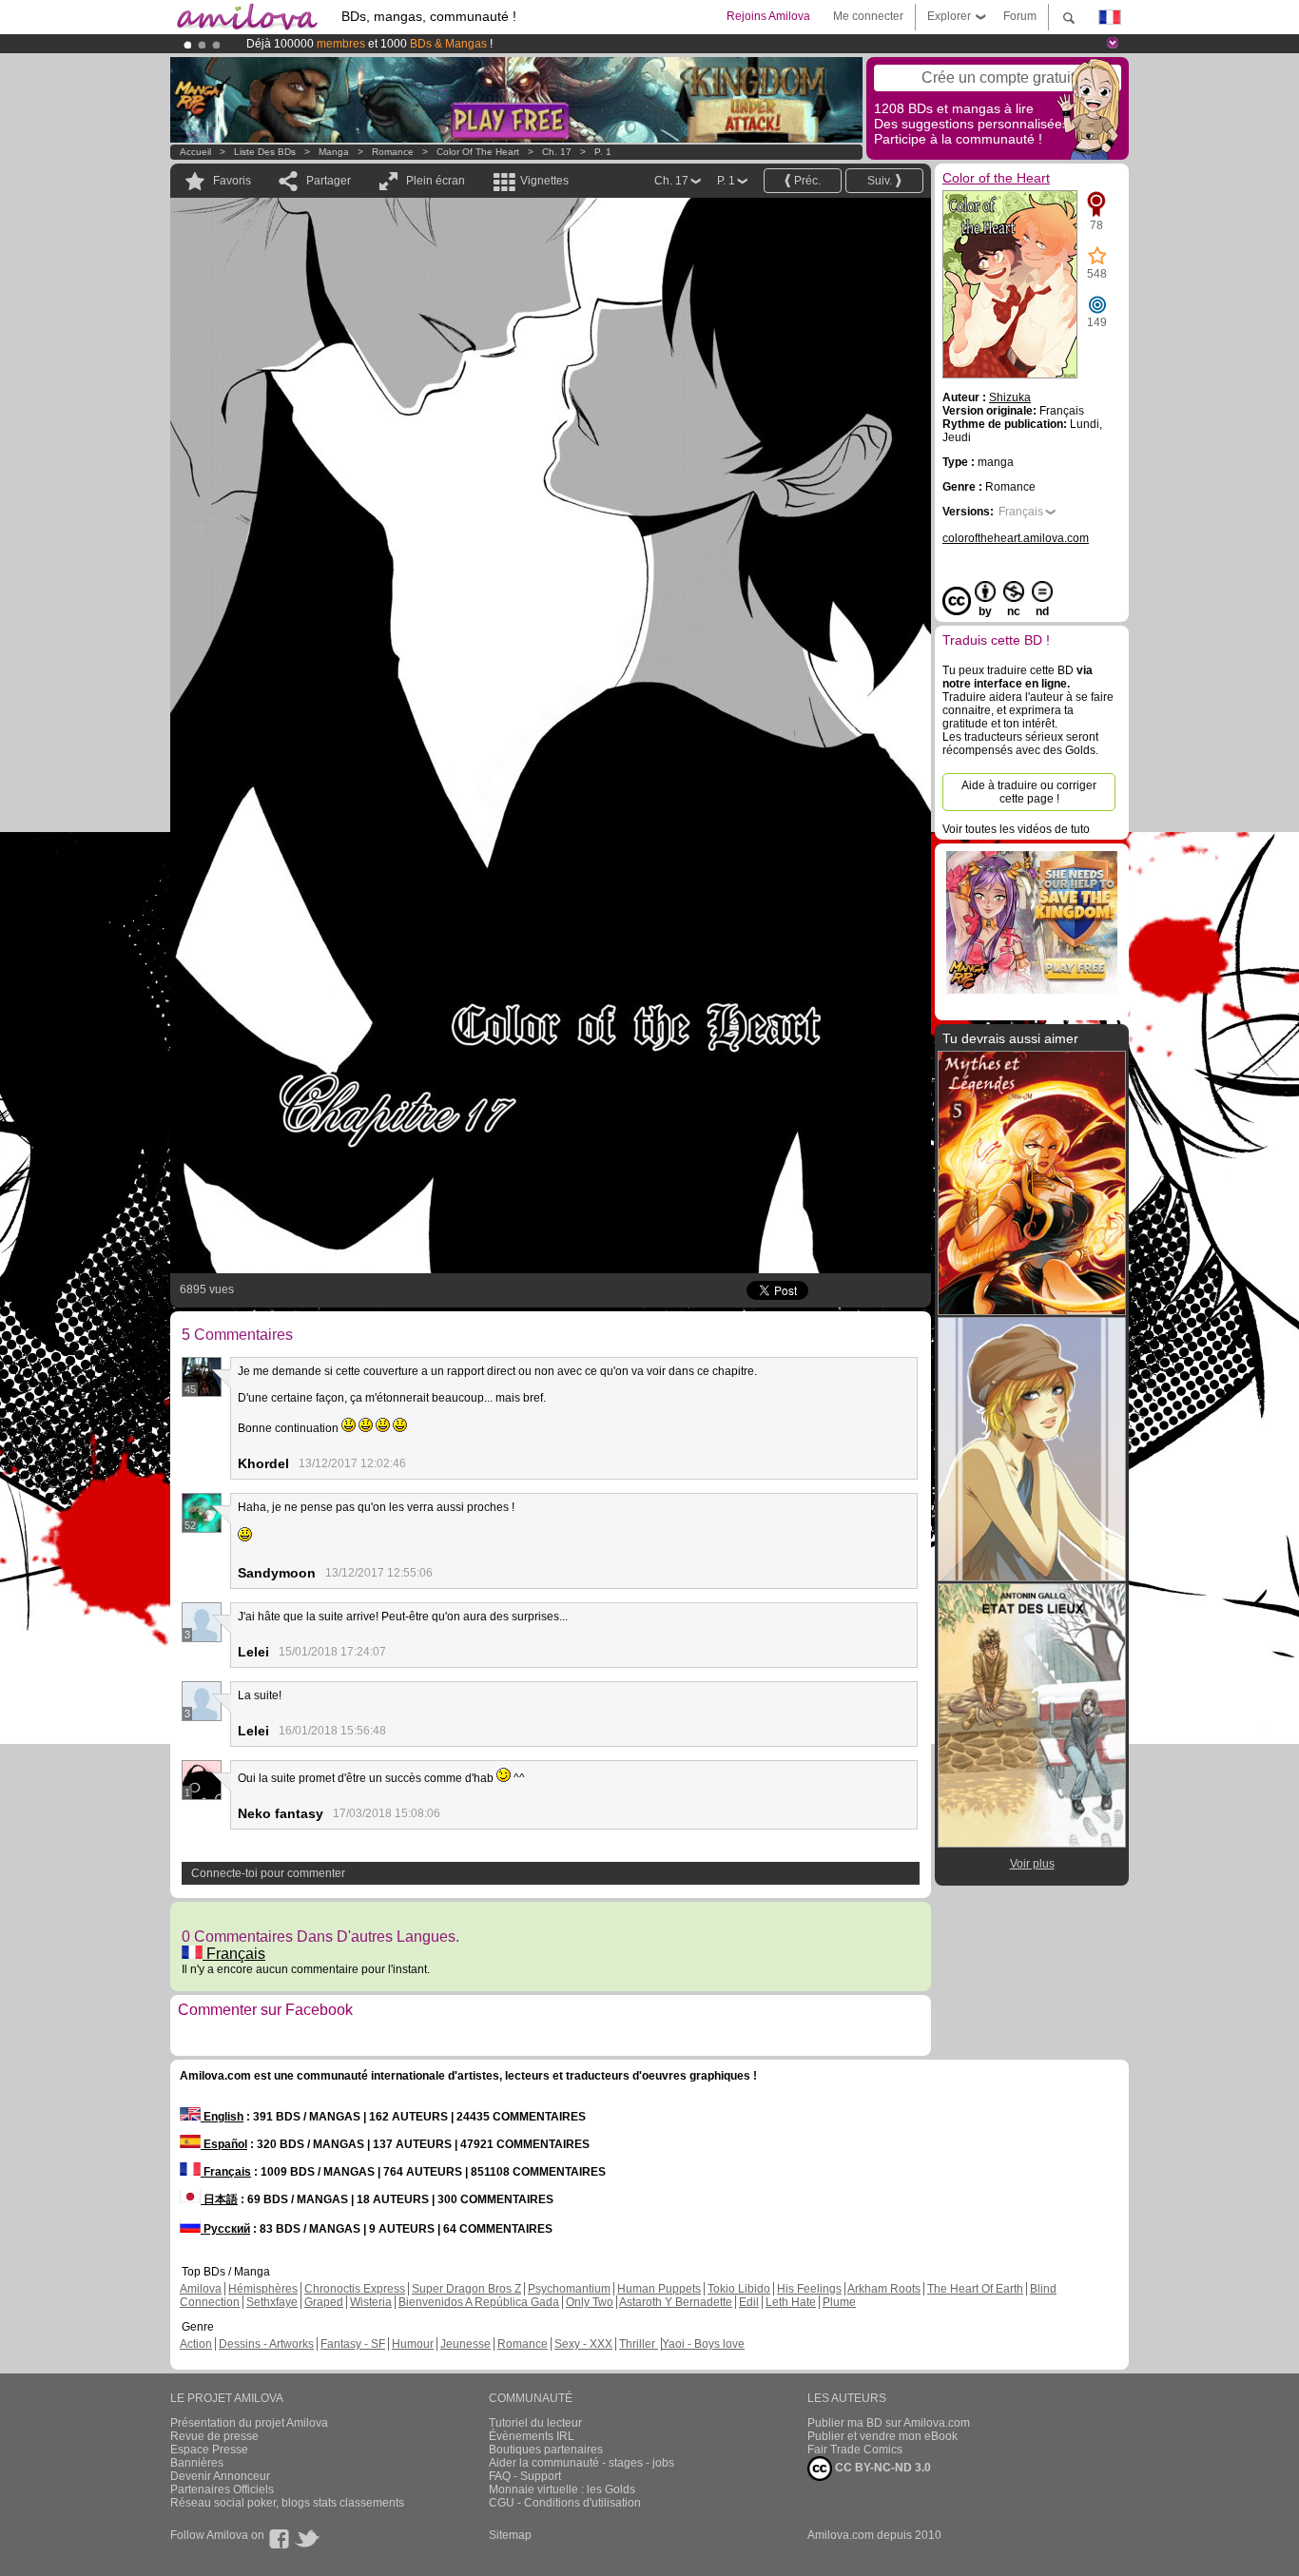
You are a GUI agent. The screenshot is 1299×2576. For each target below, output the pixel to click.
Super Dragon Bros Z (466, 2289)
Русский (225, 2229)
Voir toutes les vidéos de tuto (1016, 829)
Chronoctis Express (355, 2289)
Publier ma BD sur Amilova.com (889, 2423)
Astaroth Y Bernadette (676, 2302)
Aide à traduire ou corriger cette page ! (1029, 792)
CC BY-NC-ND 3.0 (882, 2468)
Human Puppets (659, 2289)
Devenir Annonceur (220, 2476)
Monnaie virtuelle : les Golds (562, 2489)
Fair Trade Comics (855, 2450)
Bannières (197, 2463)
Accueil (195, 152)
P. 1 (603, 152)
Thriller (639, 2344)
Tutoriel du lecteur (535, 2423)
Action (196, 2344)
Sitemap (510, 2535)
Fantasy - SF (353, 2344)
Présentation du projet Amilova (249, 2423)
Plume (839, 2302)
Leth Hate (791, 2302)
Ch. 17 (557, 152)
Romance (393, 152)
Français (234, 1954)
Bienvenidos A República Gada (479, 2302)
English (222, 2117)
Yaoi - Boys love (703, 2344)
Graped (324, 2302)
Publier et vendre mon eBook (882, 2436)
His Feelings (809, 2289)
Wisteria (371, 2302)
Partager (329, 181)
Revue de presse (214, 2436)
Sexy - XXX (583, 2344)
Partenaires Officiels (222, 2489)
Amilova (201, 2289)
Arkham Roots (884, 2289)
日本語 (219, 2199)
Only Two (590, 2302)
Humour (413, 2344)
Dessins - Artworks (266, 2344)
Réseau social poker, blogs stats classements (287, 2503)
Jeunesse (465, 2344)
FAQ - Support (525, 2476)
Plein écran (436, 181)
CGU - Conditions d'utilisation (565, 2503)
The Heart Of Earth (975, 2289)
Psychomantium (569, 2289)
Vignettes (544, 181)
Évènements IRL (532, 2436)
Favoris (232, 181)
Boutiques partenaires (546, 2450)
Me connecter (868, 16)
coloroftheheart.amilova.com (1016, 538)
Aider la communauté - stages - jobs (582, 2463)
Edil (749, 2302)
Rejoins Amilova (768, 16)
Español (224, 2144)
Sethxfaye (272, 2302)
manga (334, 152)
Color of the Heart (478, 152)
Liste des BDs (265, 152)
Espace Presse (209, 2450)
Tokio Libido (739, 2289)
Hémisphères (263, 2289)
